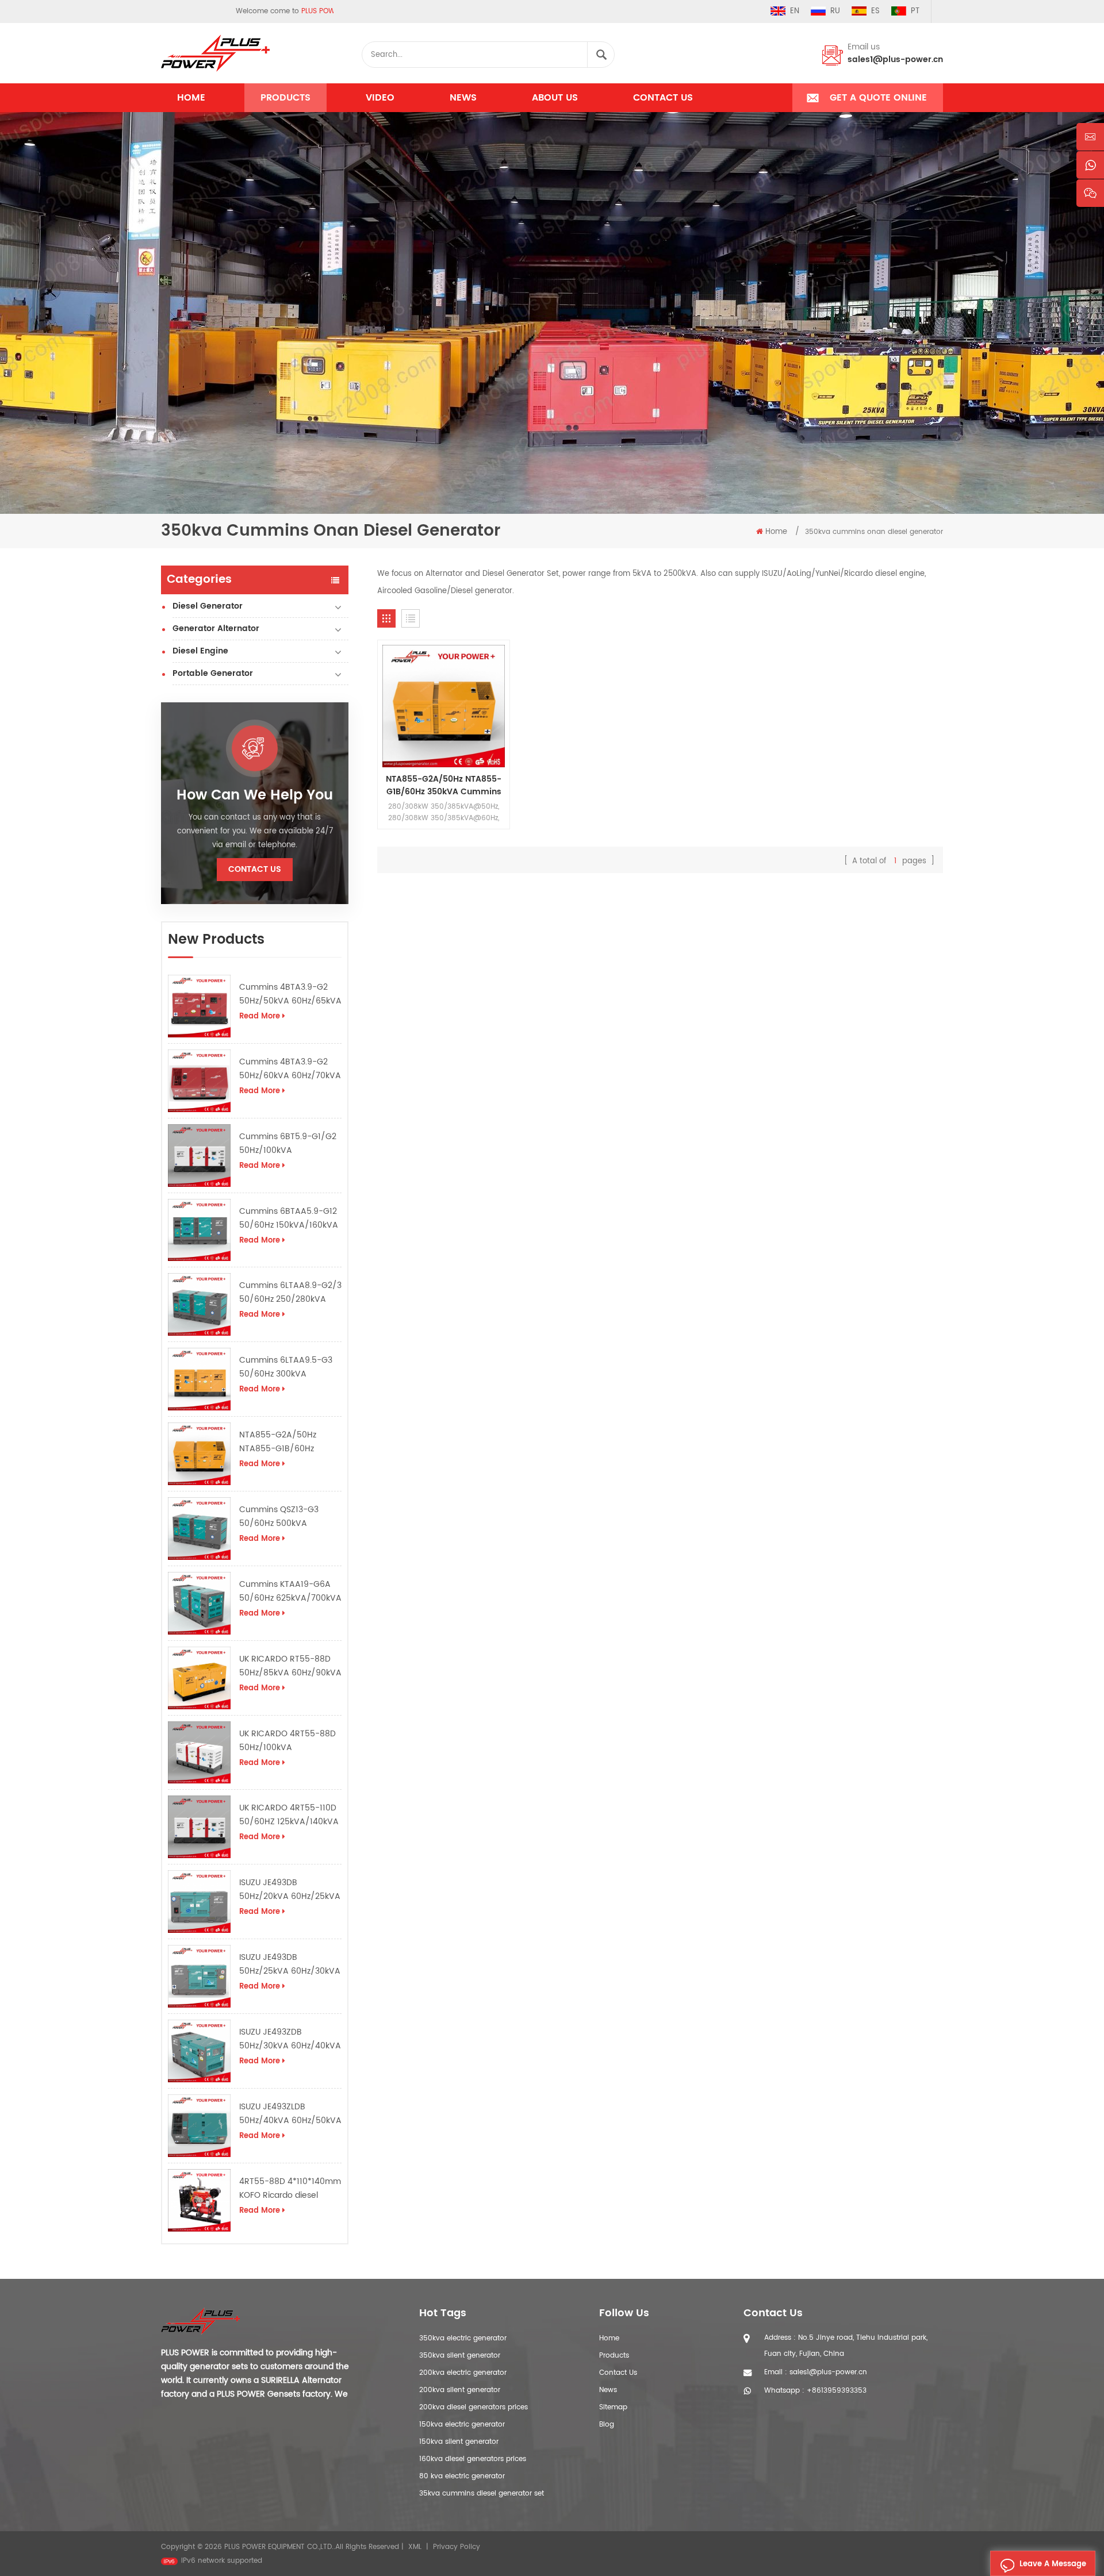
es (875, 11)
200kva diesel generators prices (474, 2407)
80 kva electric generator (462, 2476)
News (463, 98)
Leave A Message (1053, 2564)
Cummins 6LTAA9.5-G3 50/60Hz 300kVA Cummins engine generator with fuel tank (287, 1367)
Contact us (663, 98)
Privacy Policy (457, 2547)
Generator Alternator (216, 628)
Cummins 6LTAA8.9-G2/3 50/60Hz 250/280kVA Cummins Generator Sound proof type (290, 1293)
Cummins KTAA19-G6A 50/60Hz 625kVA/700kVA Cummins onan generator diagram (290, 1591)
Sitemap (613, 2407)
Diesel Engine (200, 651)
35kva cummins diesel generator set (482, 2494)
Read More (260, 1016)
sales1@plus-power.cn (895, 59)
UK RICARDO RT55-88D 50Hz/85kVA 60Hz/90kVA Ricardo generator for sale (290, 1666)
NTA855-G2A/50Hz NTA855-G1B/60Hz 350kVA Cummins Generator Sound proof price (285, 1442)
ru (835, 11)
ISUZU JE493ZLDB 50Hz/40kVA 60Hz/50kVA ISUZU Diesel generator (290, 2114)
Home (191, 98)
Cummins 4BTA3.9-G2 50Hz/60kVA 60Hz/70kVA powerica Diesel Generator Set (290, 1069)
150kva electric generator (462, 2425)
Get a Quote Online (878, 98)
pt (915, 11)
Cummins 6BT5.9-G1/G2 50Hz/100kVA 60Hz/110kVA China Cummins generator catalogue (288, 1144)
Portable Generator (213, 673)
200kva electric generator (463, 2373)
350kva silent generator (460, 2356)
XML (415, 2547)
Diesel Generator (208, 606)
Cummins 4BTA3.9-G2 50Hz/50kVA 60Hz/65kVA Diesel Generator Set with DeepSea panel (290, 994)
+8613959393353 (837, 2391)
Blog (607, 2425)
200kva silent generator (460, 2390)
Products (285, 98)
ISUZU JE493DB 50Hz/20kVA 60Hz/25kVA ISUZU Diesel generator (290, 1890)
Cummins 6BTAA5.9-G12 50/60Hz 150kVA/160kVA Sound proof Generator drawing (289, 1218)
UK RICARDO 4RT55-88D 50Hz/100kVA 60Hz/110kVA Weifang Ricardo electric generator (287, 1741)
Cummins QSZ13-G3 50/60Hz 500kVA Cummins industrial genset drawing (279, 1517)
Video (380, 98)
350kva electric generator (463, 2338)
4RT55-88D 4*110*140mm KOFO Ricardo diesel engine (290, 2189)
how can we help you (255, 795)
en (795, 11)
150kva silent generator (459, 2442)
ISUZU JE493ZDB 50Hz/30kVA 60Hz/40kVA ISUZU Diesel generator (290, 2039)
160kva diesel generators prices (473, 2459)
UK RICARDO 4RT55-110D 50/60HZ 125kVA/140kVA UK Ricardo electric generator (289, 1815)
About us (555, 98)
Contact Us (618, 2373)
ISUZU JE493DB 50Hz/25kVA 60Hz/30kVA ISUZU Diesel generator (290, 1964)
